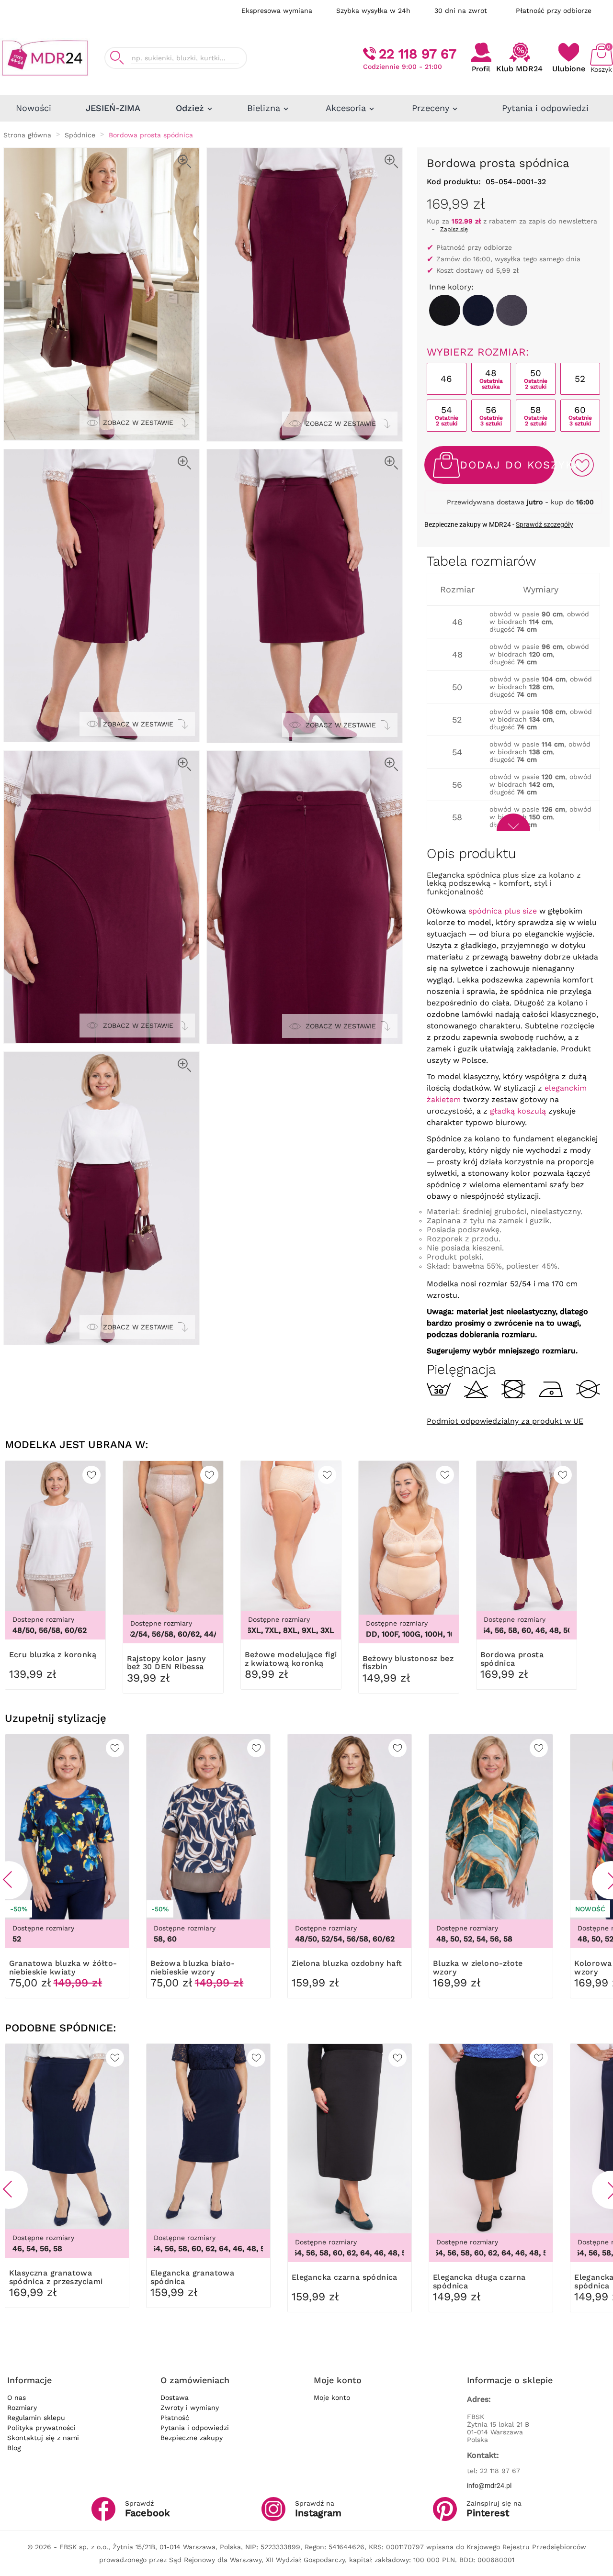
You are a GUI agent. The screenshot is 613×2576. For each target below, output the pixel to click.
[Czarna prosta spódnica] (445, 310)
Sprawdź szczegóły (545, 524)
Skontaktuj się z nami (43, 2438)
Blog (14, 2448)
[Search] (117, 58)
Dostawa (175, 2398)
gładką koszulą (518, 1111)
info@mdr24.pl (489, 2486)
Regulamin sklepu (36, 2418)
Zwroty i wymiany (190, 2408)
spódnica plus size (503, 911)
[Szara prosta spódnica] (512, 310)
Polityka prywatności (41, 2428)
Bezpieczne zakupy (192, 2438)
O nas (17, 2398)
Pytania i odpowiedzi (195, 2428)
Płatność (175, 2418)
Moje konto (332, 2398)
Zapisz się (454, 229)
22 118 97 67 (418, 54)
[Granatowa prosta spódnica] (478, 310)
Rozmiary (22, 2408)
